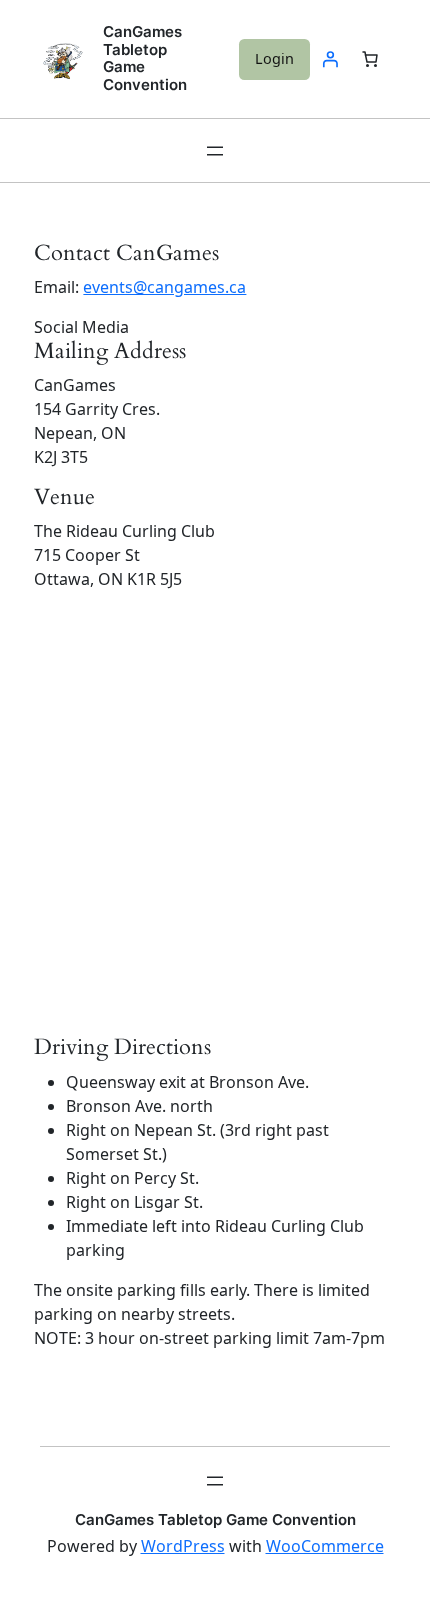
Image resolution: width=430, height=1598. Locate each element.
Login (274, 58)
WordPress (183, 1546)
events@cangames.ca (164, 287)
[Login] (330, 59)
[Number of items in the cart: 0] (370, 59)
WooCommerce (325, 1546)
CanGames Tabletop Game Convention (145, 58)
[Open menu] (215, 151)
